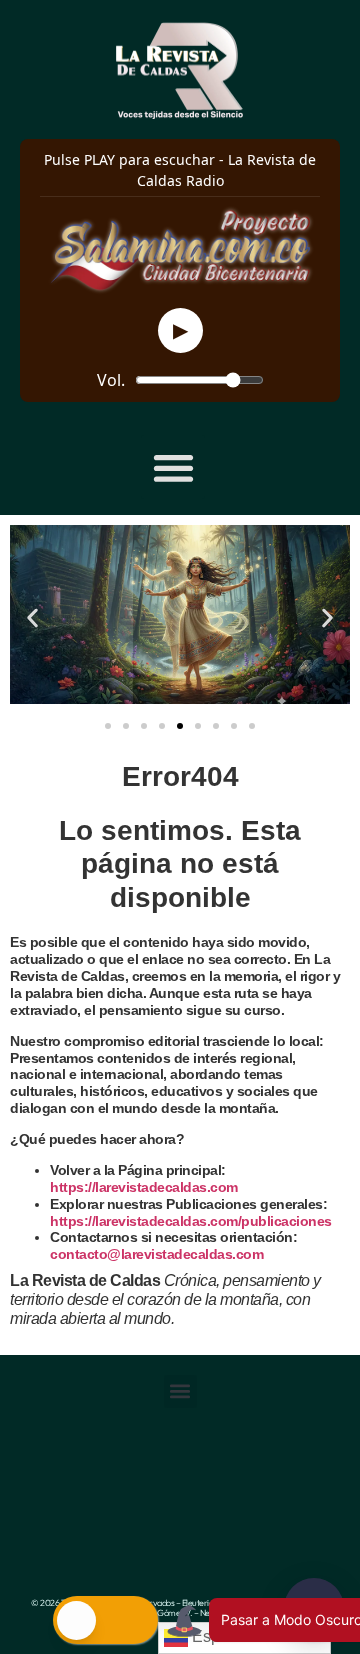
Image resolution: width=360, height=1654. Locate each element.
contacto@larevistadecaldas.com (158, 1254)
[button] (173, 467)
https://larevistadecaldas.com (144, 1187)
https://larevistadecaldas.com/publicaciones (191, 1221)
